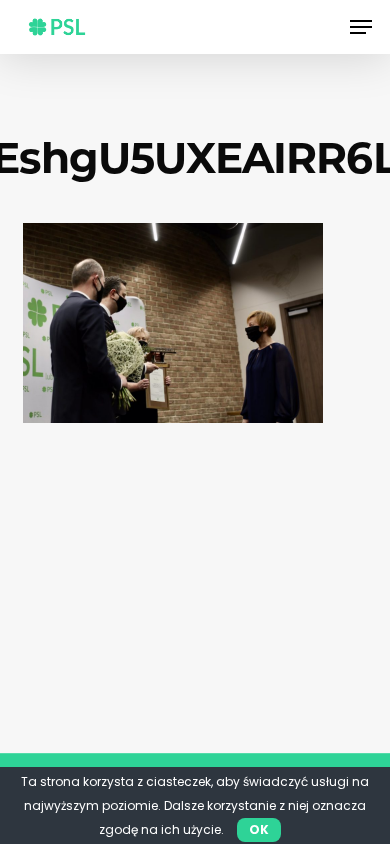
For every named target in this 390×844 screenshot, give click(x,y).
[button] (361, 27)
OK (259, 829)
